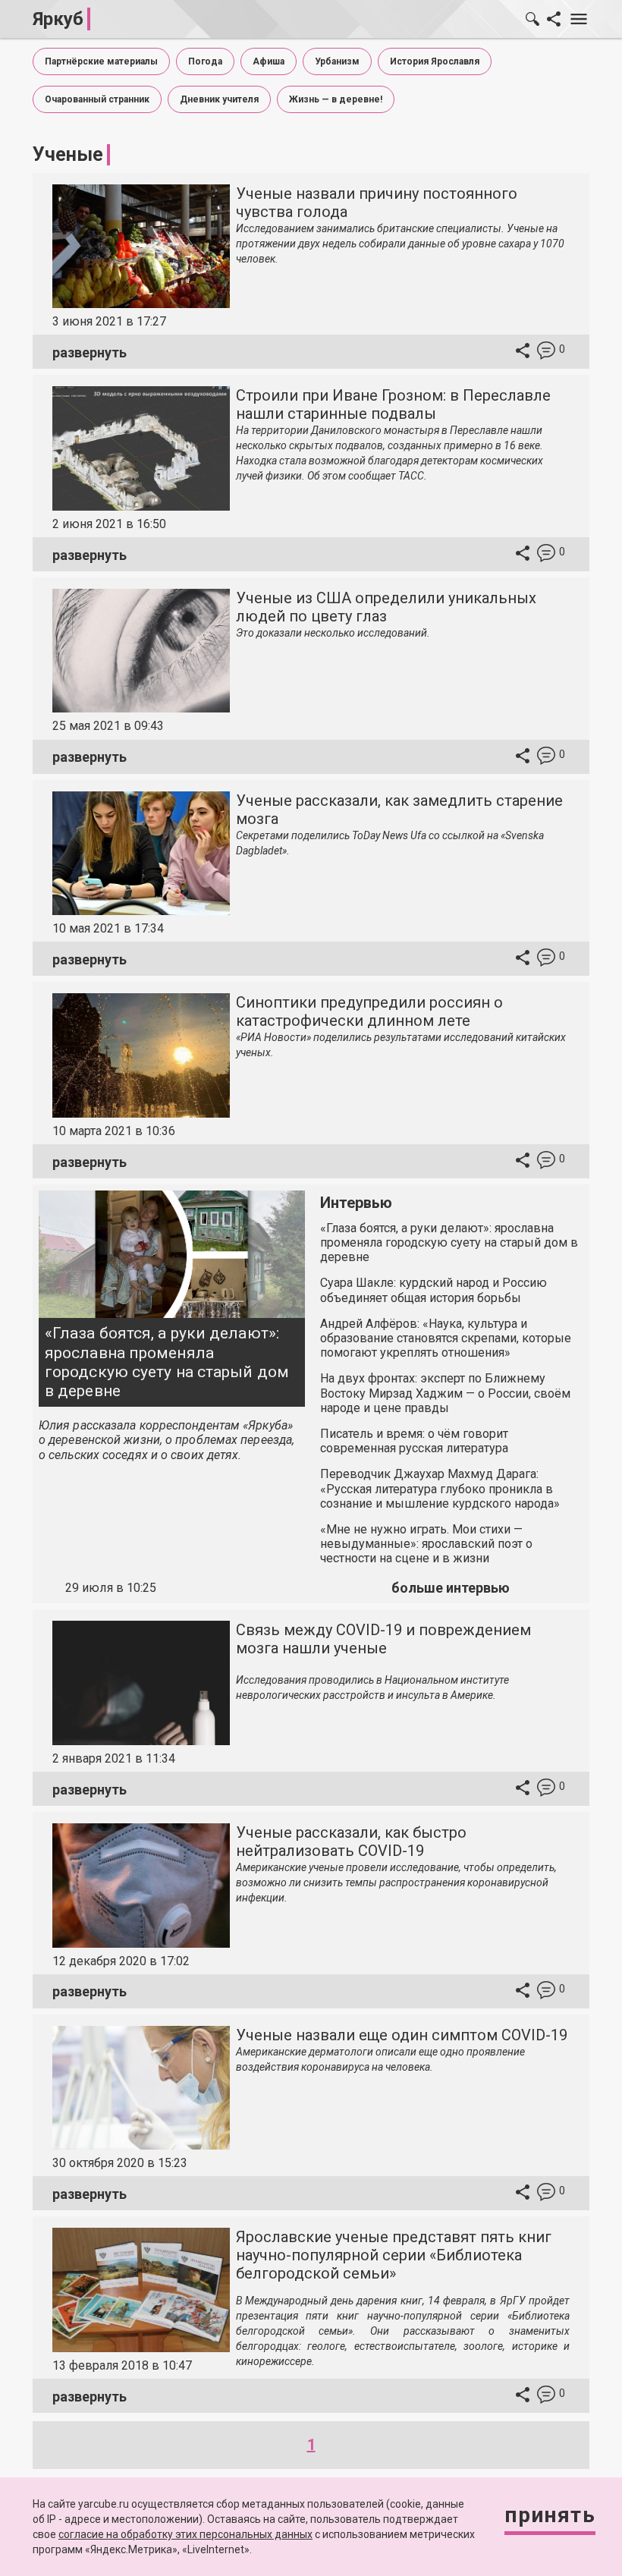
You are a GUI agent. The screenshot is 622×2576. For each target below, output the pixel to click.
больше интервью (451, 1588)
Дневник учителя (219, 99)
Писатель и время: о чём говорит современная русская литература (414, 1441)
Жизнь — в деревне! (336, 99)
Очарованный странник (97, 99)
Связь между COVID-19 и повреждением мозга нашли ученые (383, 1639)
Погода (205, 61)
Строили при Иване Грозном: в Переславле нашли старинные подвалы (393, 404)
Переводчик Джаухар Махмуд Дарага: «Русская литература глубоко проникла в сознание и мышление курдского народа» (440, 1488)
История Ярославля (435, 61)
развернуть (90, 352)
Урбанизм (337, 61)
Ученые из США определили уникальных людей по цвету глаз (386, 607)
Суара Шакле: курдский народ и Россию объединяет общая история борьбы (434, 1290)
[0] (546, 352)
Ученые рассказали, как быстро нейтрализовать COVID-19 (351, 1842)
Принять (550, 2515)
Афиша (269, 61)
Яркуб (58, 19)
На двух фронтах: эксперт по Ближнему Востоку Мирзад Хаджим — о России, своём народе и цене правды (445, 1393)
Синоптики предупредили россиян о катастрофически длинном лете (369, 1011)
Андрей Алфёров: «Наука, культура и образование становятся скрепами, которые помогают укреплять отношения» (446, 1338)
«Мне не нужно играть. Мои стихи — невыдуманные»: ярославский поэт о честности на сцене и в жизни (426, 1544)
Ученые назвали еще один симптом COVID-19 (402, 2035)
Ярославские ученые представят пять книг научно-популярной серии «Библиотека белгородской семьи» (394, 2255)
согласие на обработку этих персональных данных (185, 2534)
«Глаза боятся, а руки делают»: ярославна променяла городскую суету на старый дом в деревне (167, 1362)
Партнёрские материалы (101, 61)
